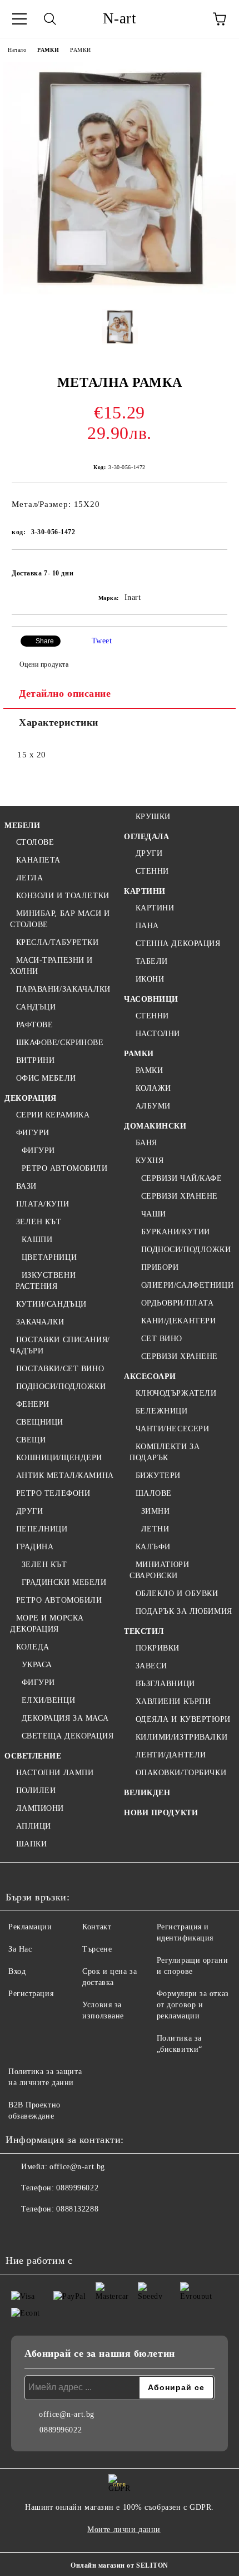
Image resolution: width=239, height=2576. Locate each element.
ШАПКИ (31, 1844)
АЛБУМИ (153, 1106)
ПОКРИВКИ (158, 1648)
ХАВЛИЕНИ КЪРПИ (173, 1701)
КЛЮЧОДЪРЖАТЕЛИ (176, 1393)
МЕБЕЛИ (22, 826)
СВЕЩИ (31, 1440)
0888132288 (77, 2209)
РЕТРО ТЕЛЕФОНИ (53, 1493)
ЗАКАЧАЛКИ (40, 1322)
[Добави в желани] (211, 568)
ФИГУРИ (33, 1133)
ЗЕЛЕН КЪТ (39, 1222)
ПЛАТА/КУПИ (43, 1204)
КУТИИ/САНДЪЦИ (51, 1304)
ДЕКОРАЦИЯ (31, 1098)
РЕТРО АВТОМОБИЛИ (65, 1168)
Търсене (97, 1949)
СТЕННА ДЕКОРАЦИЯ (178, 944)
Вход (17, 1971)
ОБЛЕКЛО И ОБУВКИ (177, 1594)
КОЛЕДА (33, 1647)
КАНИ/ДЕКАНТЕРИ (178, 1321)
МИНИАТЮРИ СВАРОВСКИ (160, 1570)
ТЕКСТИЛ (144, 1631)
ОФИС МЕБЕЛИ (46, 1078)
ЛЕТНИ (155, 1529)
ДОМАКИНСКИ (155, 1126)
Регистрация (31, 1994)
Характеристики (59, 722)
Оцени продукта (44, 664)
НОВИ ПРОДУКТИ (161, 1813)
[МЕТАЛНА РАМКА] (120, 292)
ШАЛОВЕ (154, 1493)
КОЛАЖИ (153, 1088)
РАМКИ (48, 50)
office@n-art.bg (77, 2167)
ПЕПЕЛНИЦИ (42, 1529)
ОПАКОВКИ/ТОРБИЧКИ (181, 1773)
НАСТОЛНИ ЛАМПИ (55, 1773)
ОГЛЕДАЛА (146, 837)
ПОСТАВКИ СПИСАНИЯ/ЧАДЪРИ (60, 1345)
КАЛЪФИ (153, 1547)
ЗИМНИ (155, 1511)
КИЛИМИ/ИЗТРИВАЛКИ (181, 1737)
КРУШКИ (153, 817)
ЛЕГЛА (29, 878)
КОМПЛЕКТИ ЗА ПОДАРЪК (165, 1452)
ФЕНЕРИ (33, 1404)
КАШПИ (37, 1240)
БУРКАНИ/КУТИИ (176, 1232)
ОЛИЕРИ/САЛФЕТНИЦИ (187, 1285)
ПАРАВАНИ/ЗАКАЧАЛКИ (63, 989)
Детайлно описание (65, 693)
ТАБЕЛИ (152, 961)
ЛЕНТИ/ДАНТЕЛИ (171, 1755)
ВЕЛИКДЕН (147, 1793)
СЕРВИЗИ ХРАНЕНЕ (180, 1196)
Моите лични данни (124, 2530)
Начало (17, 50)
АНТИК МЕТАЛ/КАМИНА (65, 1476)
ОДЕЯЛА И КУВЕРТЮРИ (183, 1719)
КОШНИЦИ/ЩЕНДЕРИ (59, 1458)
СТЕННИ (152, 871)
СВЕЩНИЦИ (40, 1422)
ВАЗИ (26, 1186)
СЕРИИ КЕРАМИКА (53, 1115)
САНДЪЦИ (36, 1007)
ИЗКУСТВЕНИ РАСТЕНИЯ (46, 1281)
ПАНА (147, 926)
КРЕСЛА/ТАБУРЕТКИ (58, 942)
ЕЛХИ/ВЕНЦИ (48, 1700)
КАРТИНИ (145, 891)
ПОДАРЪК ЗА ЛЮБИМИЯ (184, 1611)
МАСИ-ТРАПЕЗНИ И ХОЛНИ (51, 966)
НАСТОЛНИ (158, 1034)
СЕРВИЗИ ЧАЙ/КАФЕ (182, 1178)
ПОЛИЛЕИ (36, 1791)
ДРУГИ (29, 1511)
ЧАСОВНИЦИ (151, 999)
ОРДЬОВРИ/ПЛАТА (177, 1303)
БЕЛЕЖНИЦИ (162, 1411)
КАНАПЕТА (38, 860)
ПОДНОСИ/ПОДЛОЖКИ (61, 1386)
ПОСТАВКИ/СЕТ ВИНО (60, 1369)
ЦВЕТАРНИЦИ (49, 1257)
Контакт (97, 1927)
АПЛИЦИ (34, 1826)
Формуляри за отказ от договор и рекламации (193, 2005)
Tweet (102, 641)
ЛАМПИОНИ (40, 1808)
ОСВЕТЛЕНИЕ (33, 1756)
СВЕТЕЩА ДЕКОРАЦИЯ (68, 1736)
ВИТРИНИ (35, 1060)
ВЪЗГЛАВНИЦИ (165, 1684)
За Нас (20, 1949)
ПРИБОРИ (160, 1267)
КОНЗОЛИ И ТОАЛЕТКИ (63, 896)
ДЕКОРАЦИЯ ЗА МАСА (65, 1718)
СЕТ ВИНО (162, 1339)
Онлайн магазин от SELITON (120, 2565)
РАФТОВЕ (34, 1025)
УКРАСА (37, 1665)
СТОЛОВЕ (35, 842)
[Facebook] (20, 2232)
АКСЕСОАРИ (150, 1376)
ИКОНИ (150, 979)
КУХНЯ (150, 1161)
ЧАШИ (154, 1214)
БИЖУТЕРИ (158, 1476)
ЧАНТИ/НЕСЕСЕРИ (172, 1429)
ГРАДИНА (35, 1547)
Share (45, 641)
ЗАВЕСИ (151, 1666)
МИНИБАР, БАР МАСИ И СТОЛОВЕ (60, 919)
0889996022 (77, 2188)
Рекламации (30, 1927)
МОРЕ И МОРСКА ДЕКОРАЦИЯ (47, 1624)
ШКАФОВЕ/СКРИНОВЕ (60, 1043)
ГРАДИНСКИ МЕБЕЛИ (64, 1582)
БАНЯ (146, 1143)
